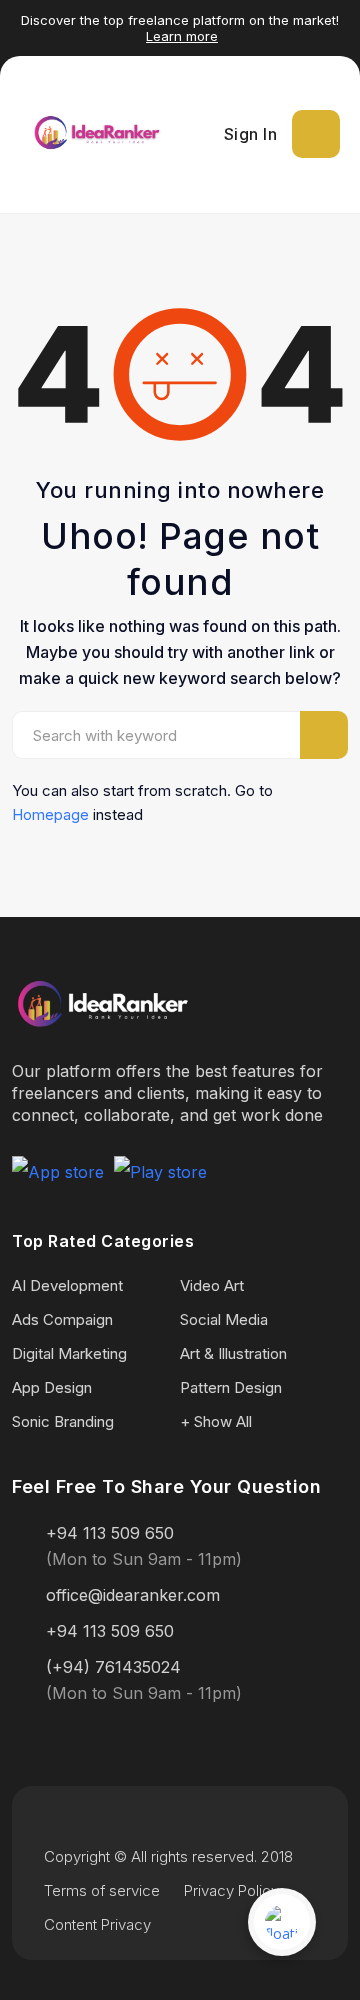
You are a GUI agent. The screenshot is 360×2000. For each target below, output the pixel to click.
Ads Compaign (62, 1319)
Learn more (182, 36)
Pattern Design (231, 1387)
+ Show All (216, 1421)
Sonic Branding (63, 1421)
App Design (52, 1387)
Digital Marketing (69, 1353)
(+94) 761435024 (113, 1667)
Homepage (50, 814)
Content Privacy (97, 1924)
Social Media (224, 1319)
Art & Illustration (233, 1353)
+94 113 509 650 (110, 1533)
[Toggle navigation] (316, 134)
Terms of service (102, 1890)
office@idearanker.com (133, 1595)
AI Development (67, 1285)
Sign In (251, 134)
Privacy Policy (231, 1890)
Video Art (212, 1285)
